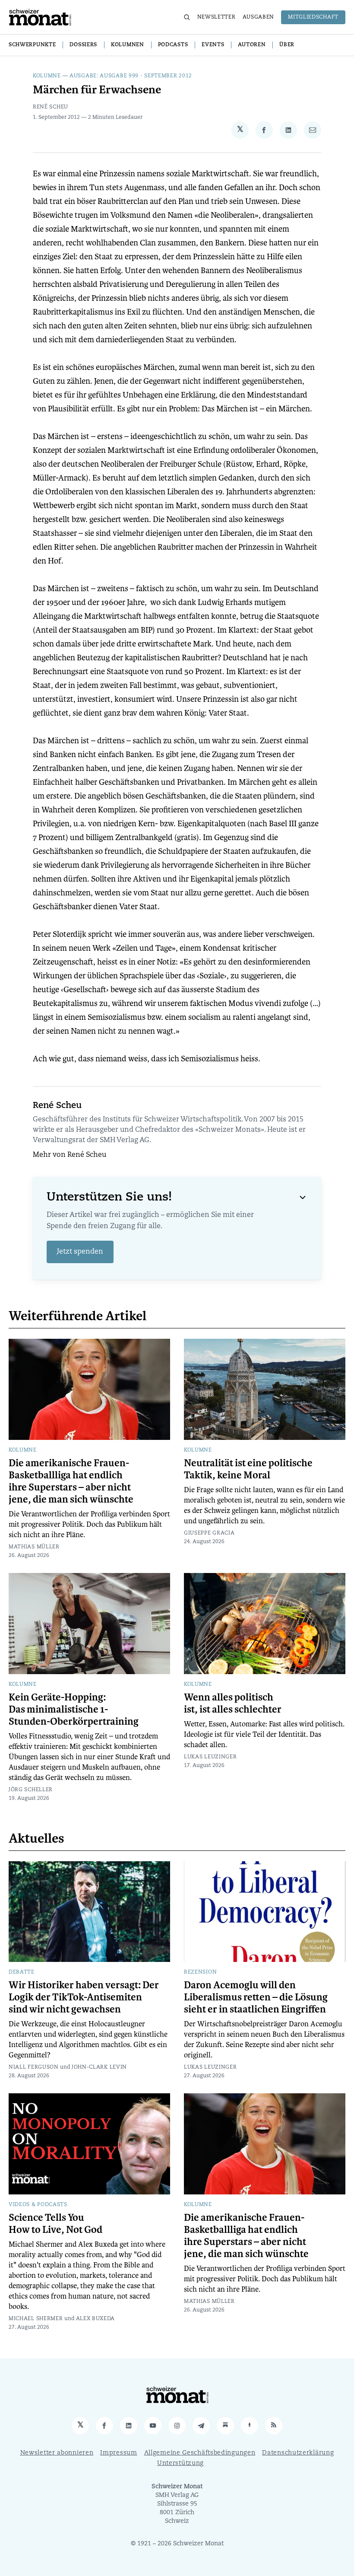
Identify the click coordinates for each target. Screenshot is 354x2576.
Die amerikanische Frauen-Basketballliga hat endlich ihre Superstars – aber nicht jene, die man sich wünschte (71, 1481)
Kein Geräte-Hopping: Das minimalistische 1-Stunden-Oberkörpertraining (74, 1710)
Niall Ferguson (34, 2067)
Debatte (22, 1972)
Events (213, 45)
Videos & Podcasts (38, 2205)
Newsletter (217, 17)
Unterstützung (180, 2463)
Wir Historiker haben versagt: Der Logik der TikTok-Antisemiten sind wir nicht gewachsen (84, 1997)
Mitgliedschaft (313, 17)
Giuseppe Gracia (209, 1533)
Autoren (252, 45)
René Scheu (51, 107)
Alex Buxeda (96, 2319)
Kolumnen (128, 45)
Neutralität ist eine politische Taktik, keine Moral (248, 1469)
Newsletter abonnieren (57, 2453)
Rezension (200, 1972)
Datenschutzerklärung (298, 2453)
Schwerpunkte (32, 45)
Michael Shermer (36, 2319)
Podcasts (173, 45)
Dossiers (83, 45)
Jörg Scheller (31, 1790)
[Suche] (187, 17)
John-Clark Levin (99, 2067)
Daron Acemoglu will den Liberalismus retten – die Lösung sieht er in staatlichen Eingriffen (256, 1997)
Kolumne (47, 76)
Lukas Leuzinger (210, 1757)
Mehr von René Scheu (70, 1155)
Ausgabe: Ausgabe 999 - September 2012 (131, 76)
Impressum (119, 2453)
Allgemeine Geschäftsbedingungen (200, 2453)
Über (287, 45)
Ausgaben (259, 17)
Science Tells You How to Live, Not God (55, 2224)
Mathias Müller (34, 1547)
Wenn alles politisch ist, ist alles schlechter (233, 1704)
